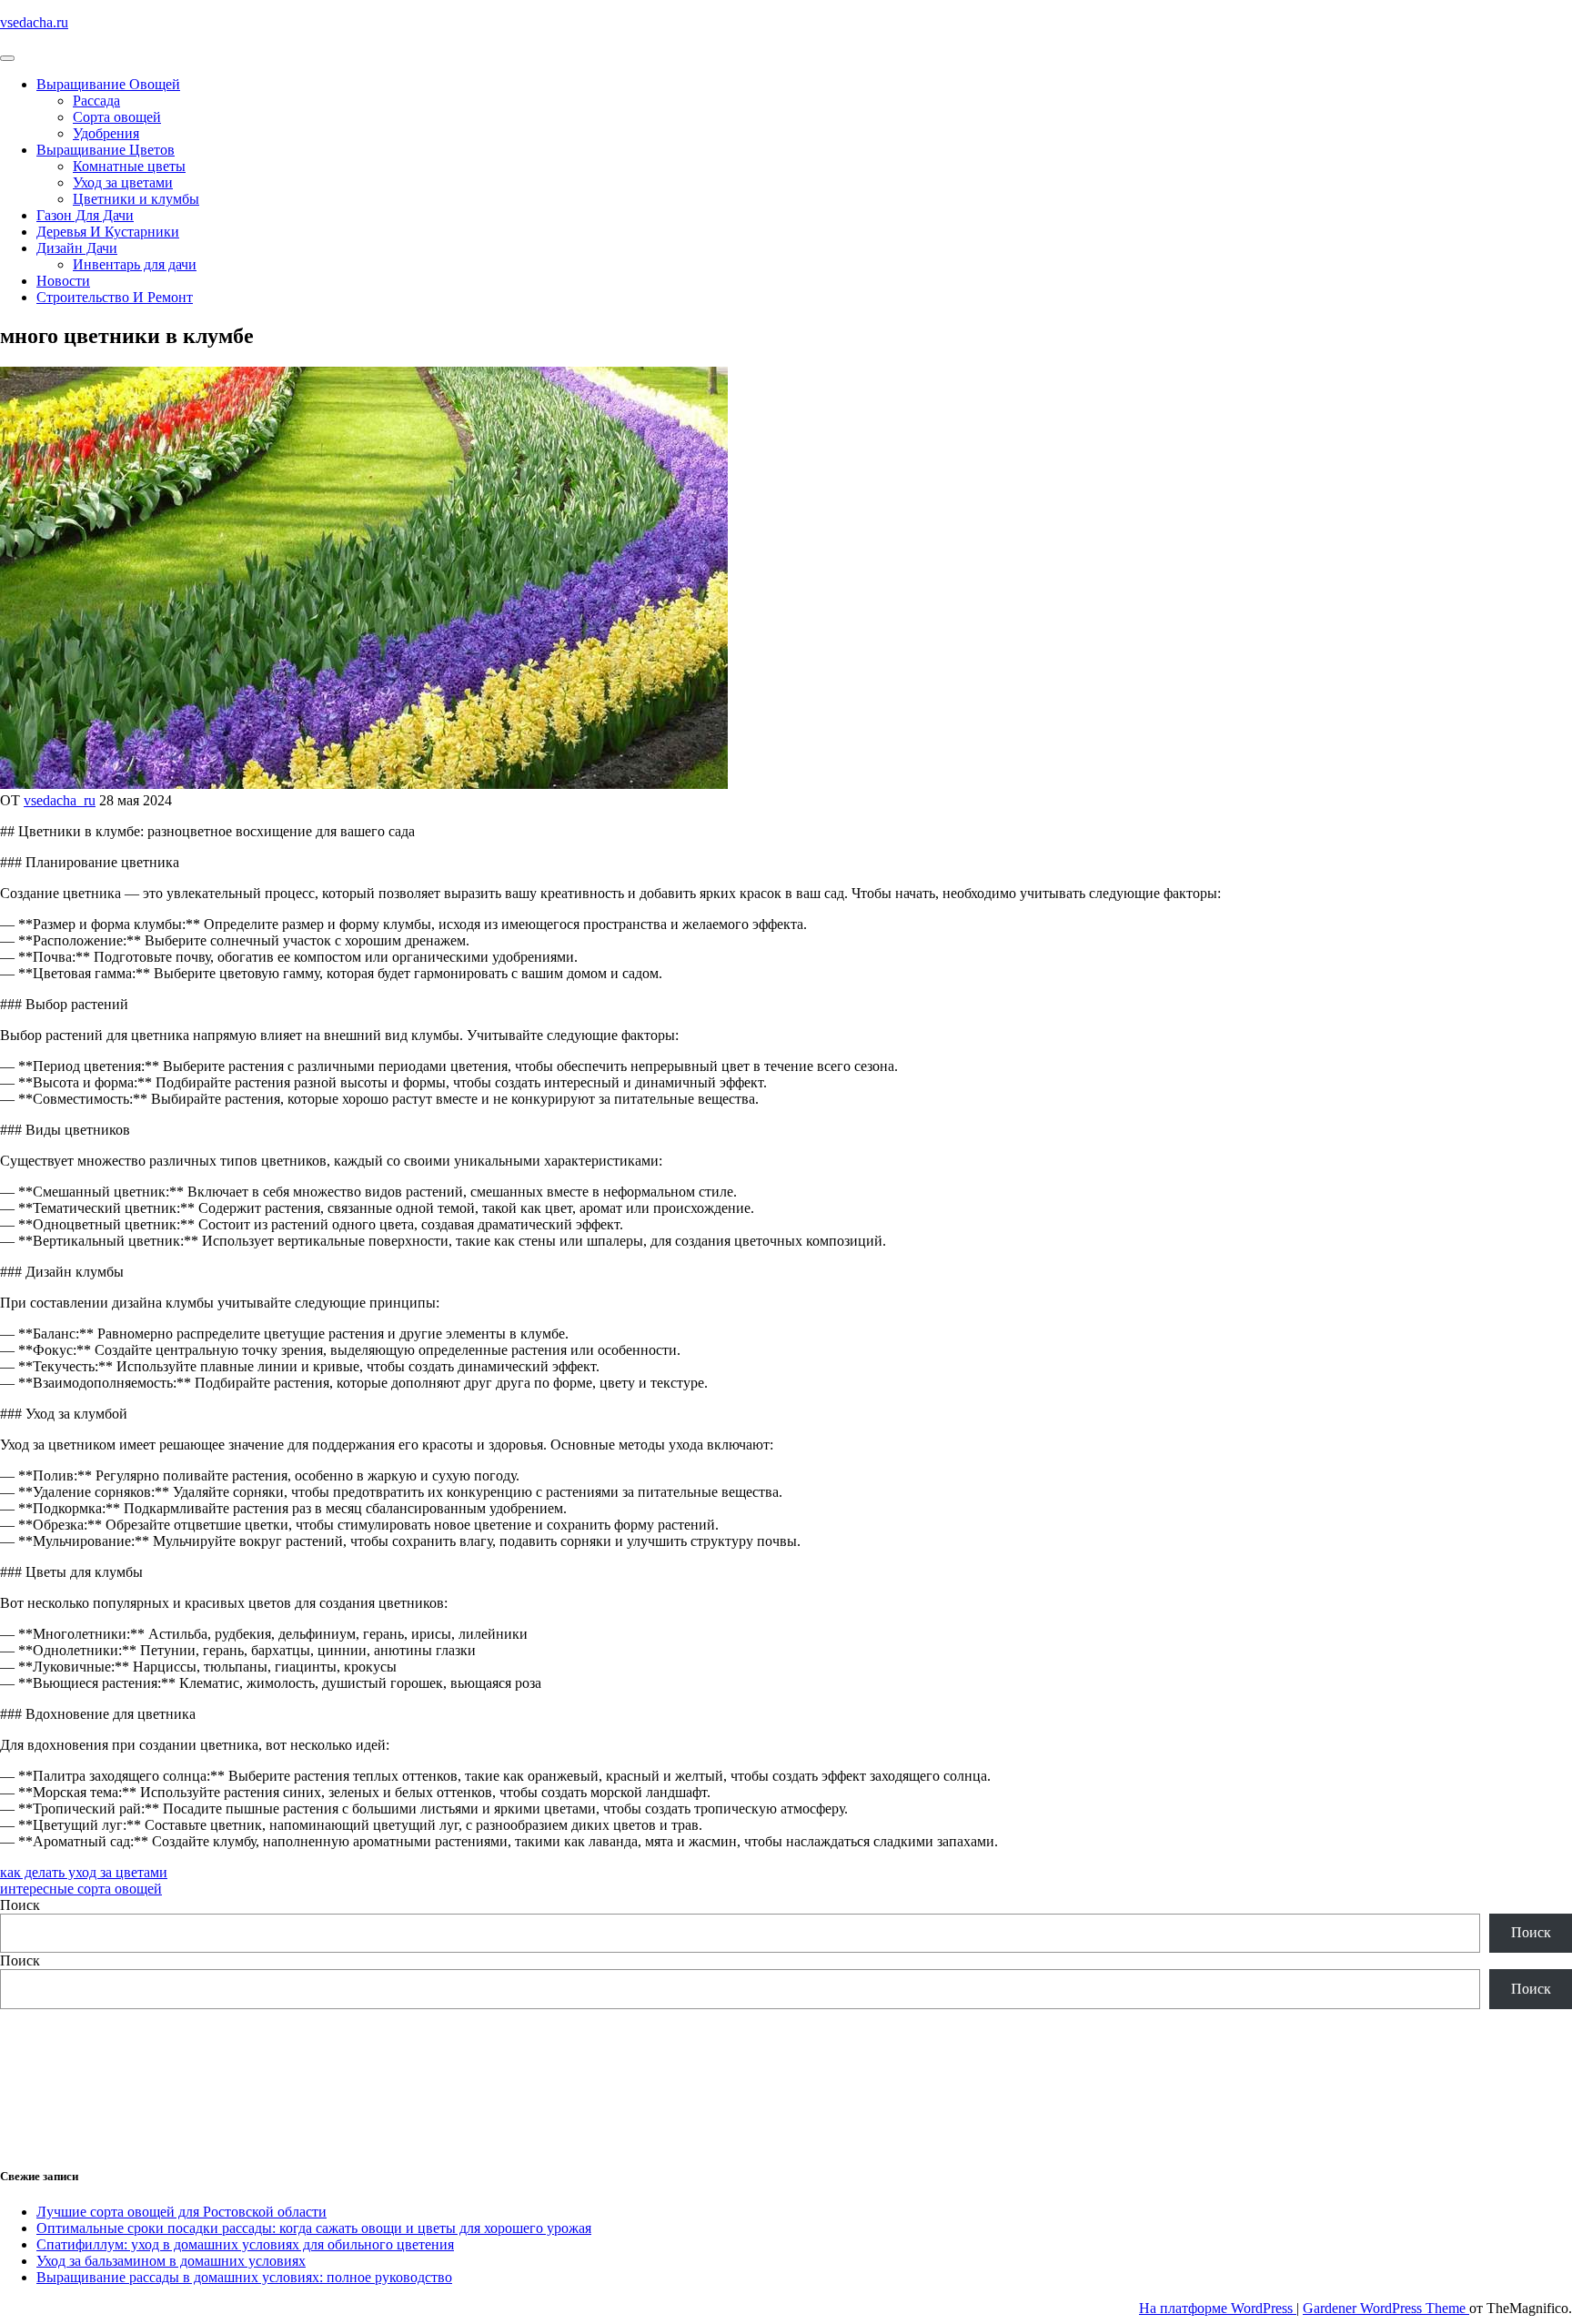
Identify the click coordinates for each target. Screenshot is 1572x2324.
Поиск (20, 1905)
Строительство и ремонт (115, 297)
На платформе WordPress (1218, 2308)
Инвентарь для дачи (135, 264)
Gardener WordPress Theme (1386, 2308)
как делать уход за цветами (84, 1872)
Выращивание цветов (106, 150)
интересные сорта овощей (81, 1889)
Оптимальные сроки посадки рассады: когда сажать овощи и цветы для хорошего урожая (314, 2228)
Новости (63, 281)
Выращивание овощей (108, 84)
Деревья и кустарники (108, 232)
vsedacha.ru (34, 22)
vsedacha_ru (60, 800)
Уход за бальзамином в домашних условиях (171, 2261)
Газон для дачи (85, 215)
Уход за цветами (123, 182)
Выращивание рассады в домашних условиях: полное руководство (244, 2277)
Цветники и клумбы (136, 199)
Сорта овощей (117, 117)
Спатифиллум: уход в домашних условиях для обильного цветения (245, 2244)
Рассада (96, 101)
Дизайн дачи (77, 248)
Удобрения (106, 133)
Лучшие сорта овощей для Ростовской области (181, 2212)
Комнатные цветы (129, 166)
